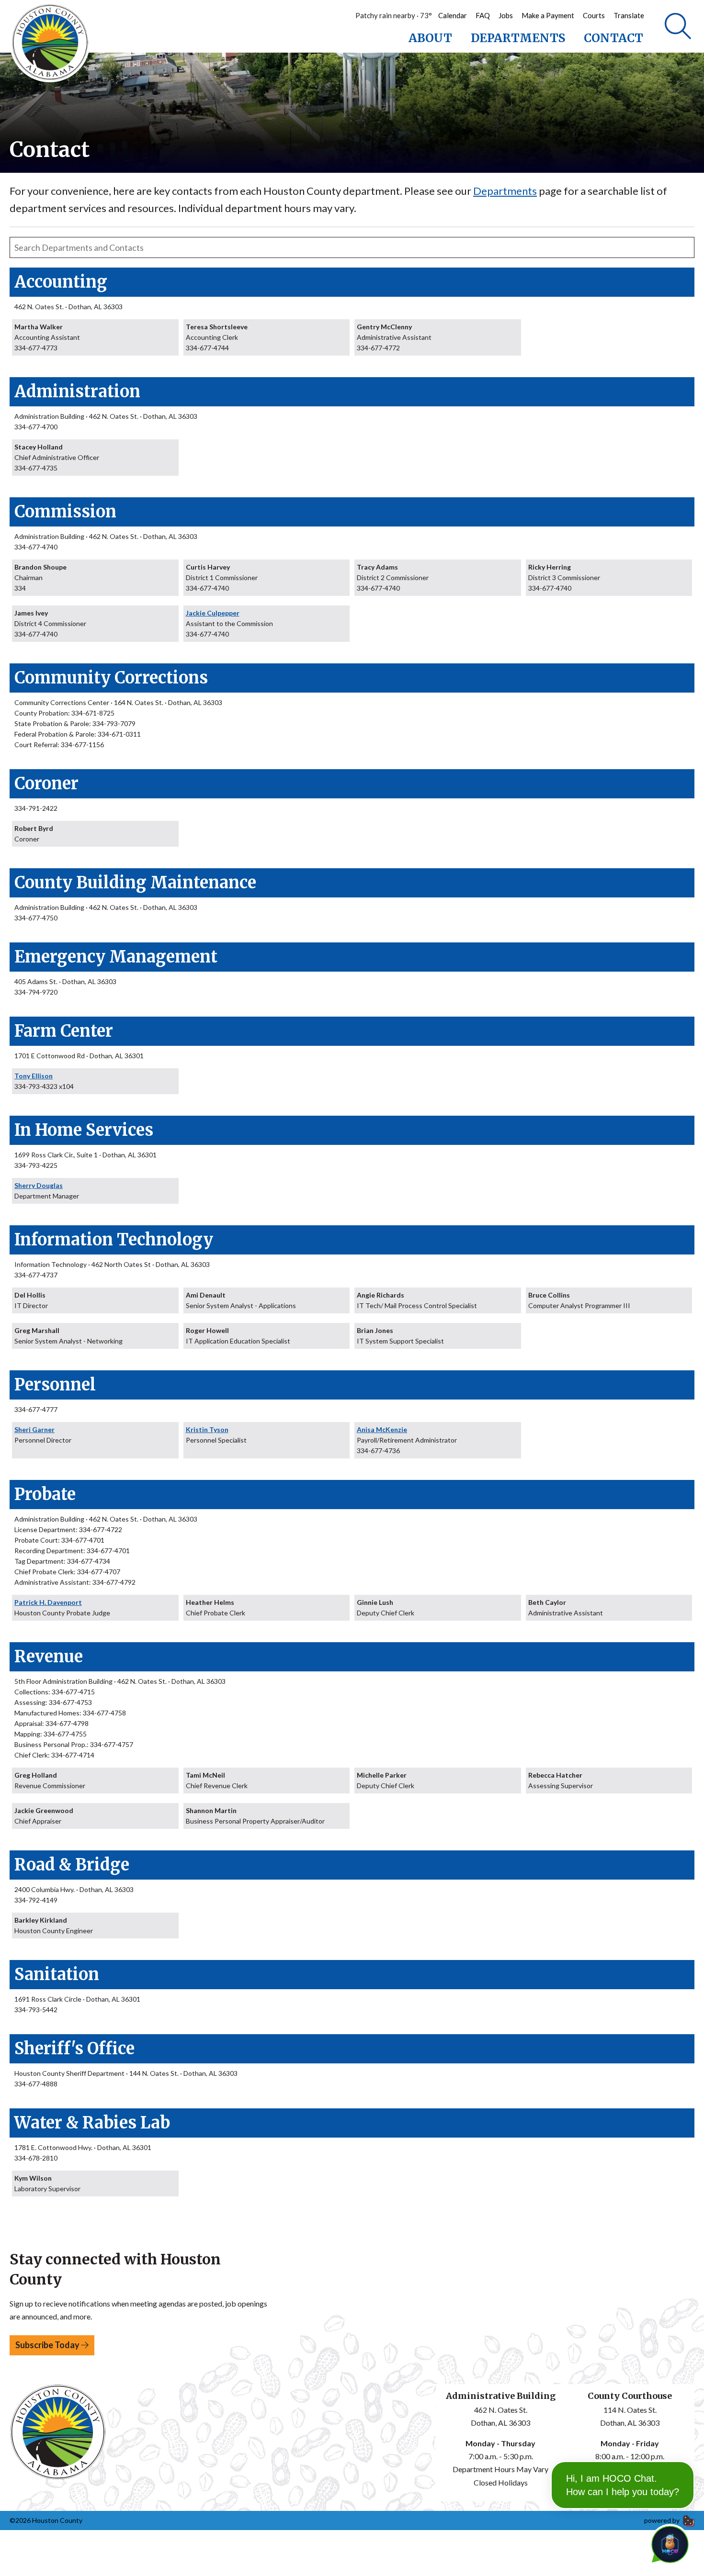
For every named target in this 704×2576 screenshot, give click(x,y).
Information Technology (114, 1240)
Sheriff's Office (74, 2049)
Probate (45, 1494)
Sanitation (57, 1974)
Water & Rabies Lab (92, 2123)
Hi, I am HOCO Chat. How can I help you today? (623, 2485)
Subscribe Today (48, 2345)
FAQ (483, 15)
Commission (65, 512)
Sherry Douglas (39, 1185)
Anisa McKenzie (382, 1429)
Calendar (453, 15)
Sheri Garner (34, 1429)
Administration (77, 392)
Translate (629, 15)
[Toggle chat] (668, 2542)
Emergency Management (116, 957)
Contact (613, 38)
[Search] (678, 26)
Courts (594, 15)
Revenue (49, 1657)
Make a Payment (548, 15)
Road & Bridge (72, 1865)
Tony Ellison (34, 1076)
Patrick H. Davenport (48, 1602)
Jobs (506, 15)
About (430, 38)
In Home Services (84, 1130)
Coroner (46, 784)
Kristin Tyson (207, 1429)
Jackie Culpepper (213, 613)
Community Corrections (111, 678)
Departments (518, 38)
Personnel (55, 1385)
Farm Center (64, 1031)
